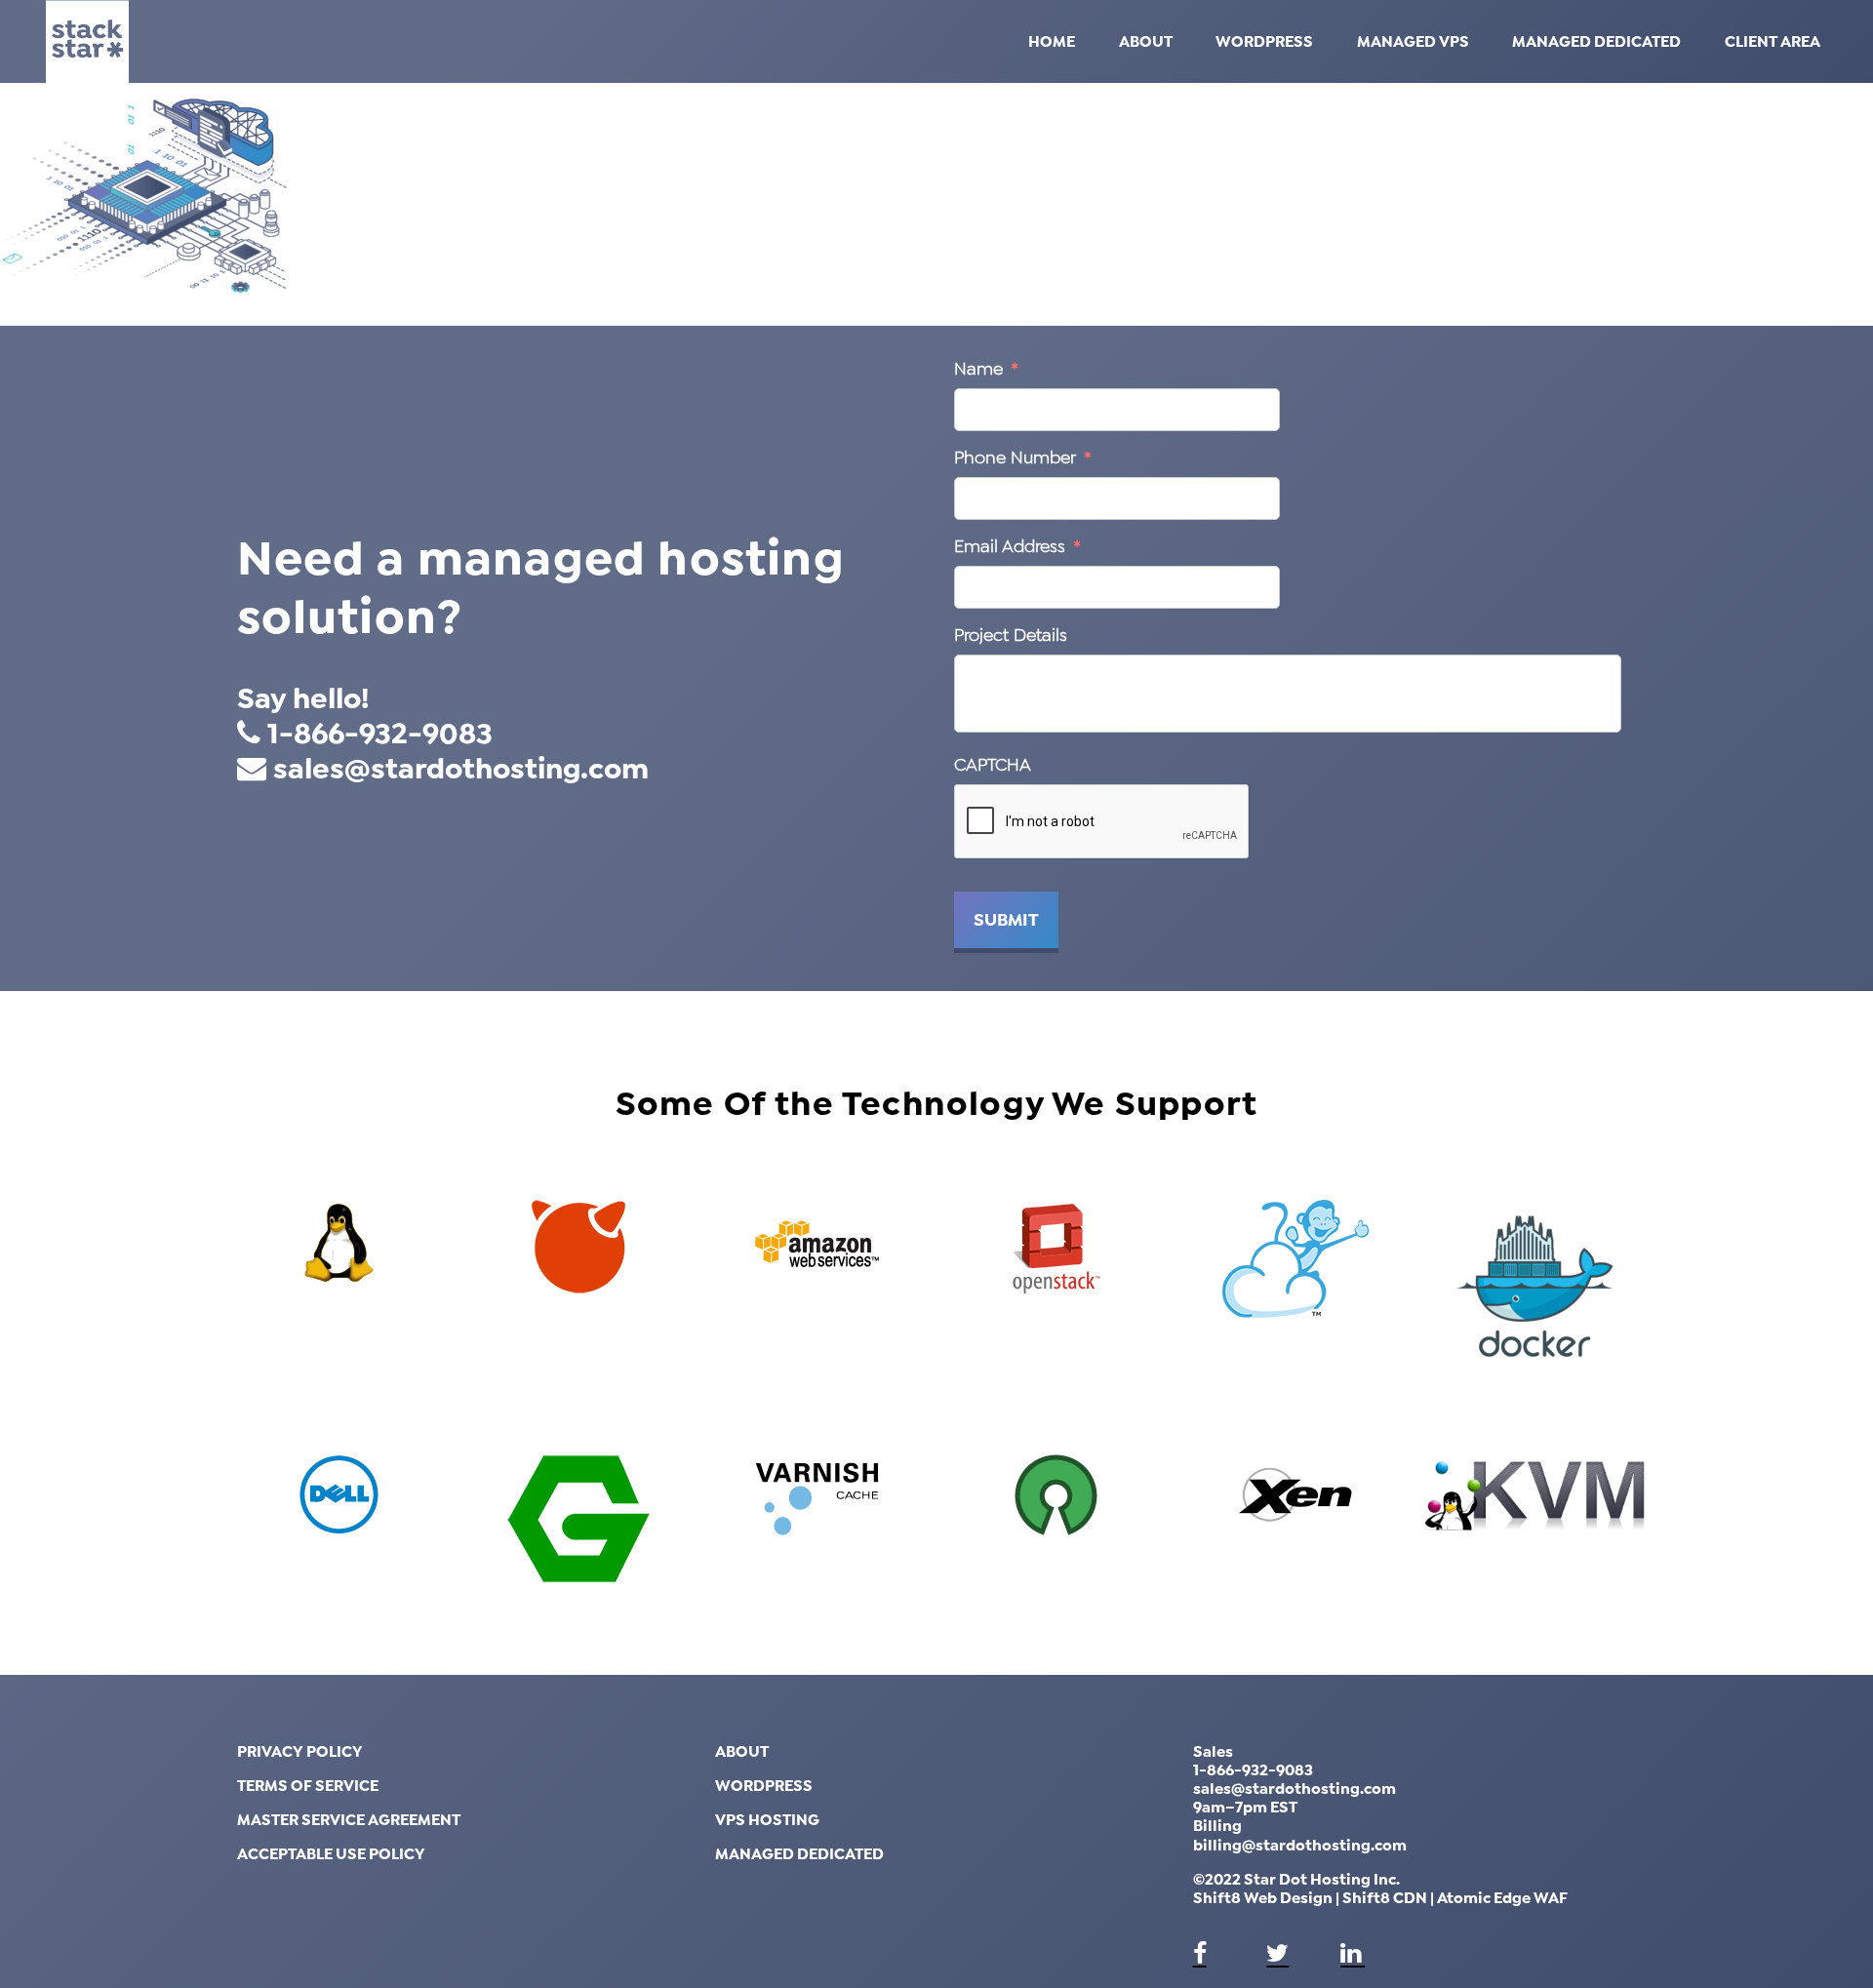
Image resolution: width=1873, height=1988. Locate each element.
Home (1052, 41)
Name (986, 369)
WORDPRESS (764, 1786)
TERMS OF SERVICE (308, 1786)
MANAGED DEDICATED (799, 1854)
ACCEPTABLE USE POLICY (331, 1854)
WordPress (1264, 41)
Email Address (1017, 546)
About (1146, 41)
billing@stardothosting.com (1300, 1845)
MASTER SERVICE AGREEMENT (349, 1820)
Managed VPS (1413, 41)
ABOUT (742, 1751)
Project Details (1011, 635)
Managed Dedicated (1596, 41)
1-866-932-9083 (380, 734)
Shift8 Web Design (1263, 1898)
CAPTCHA (993, 765)
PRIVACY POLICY (300, 1751)
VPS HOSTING (767, 1820)
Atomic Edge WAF (1502, 1898)
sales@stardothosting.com (461, 769)
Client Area (1773, 41)
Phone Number (1023, 457)
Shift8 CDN (1385, 1898)
